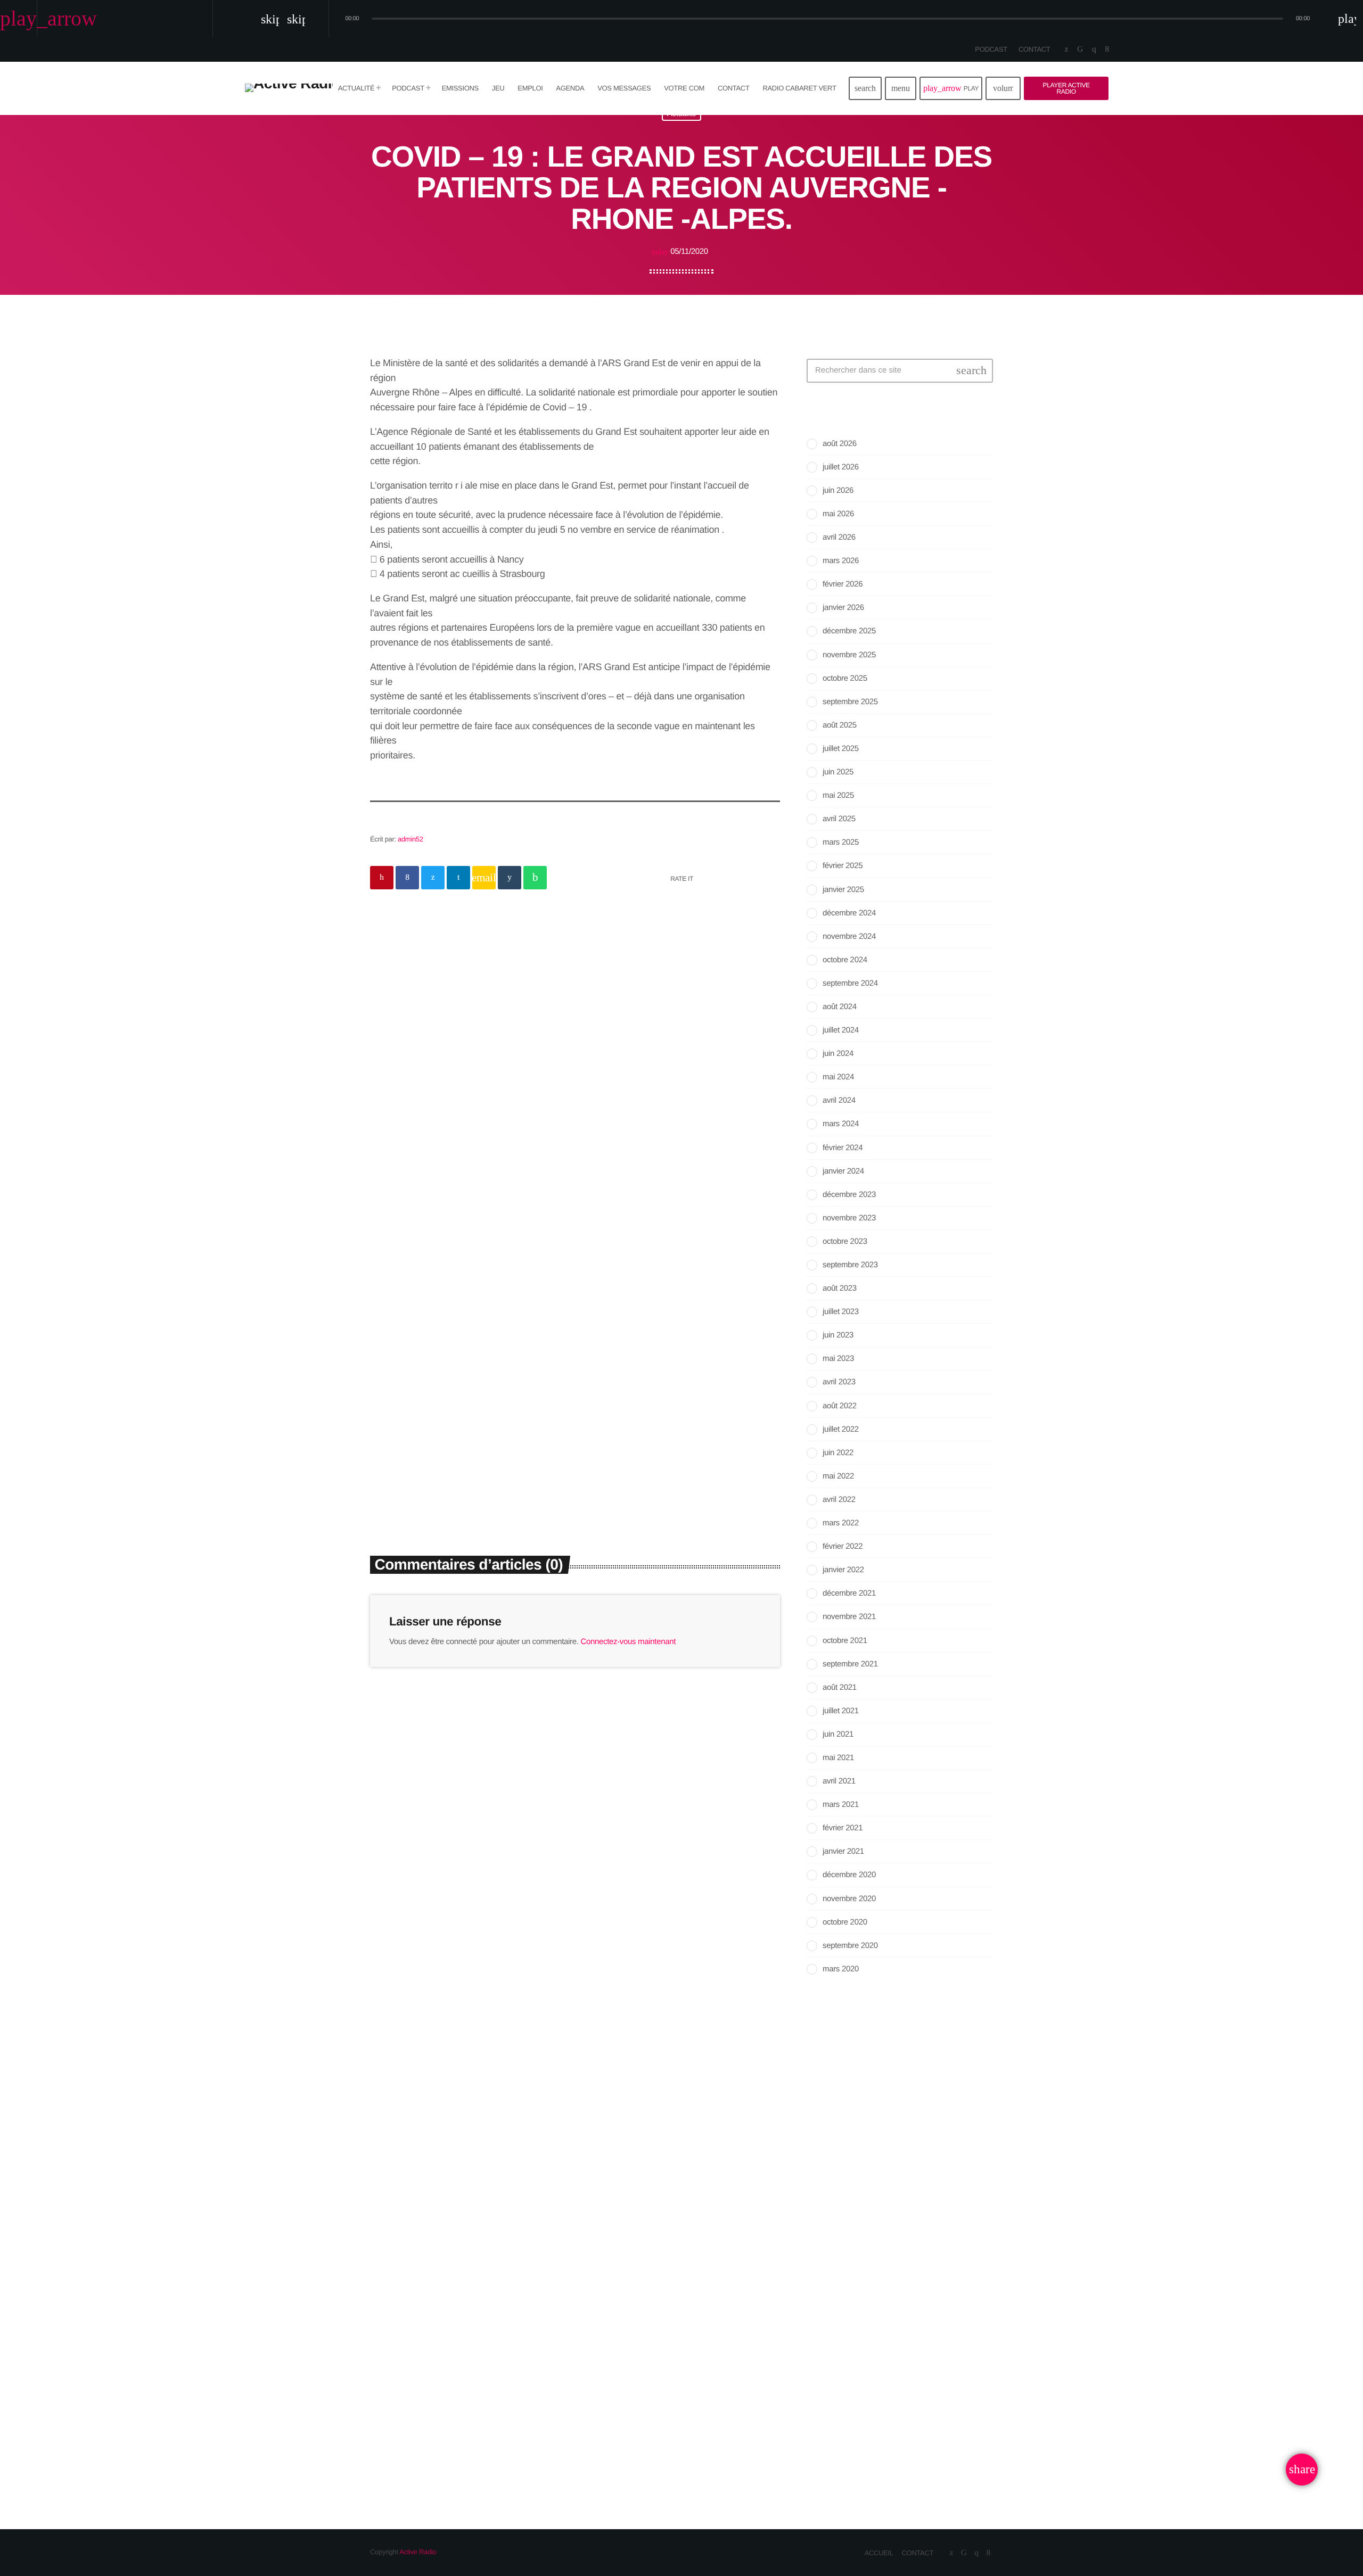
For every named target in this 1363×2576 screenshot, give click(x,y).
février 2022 (843, 1546)
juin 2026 (838, 490)
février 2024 (843, 1148)
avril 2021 (839, 1781)
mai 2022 (838, 1476)
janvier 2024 (843, 1171)
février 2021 (843, 1828)
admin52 (410, 839)
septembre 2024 (850, 983)
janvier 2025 (843, 890)
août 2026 (840, 444)
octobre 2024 (845, 960)
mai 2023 (838, 1359)
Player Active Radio (1066, 88)
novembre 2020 (849, 1899)
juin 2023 (838, 1335)
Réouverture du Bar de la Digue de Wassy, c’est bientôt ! (920, 2323)
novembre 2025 (849, 655)
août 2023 (840, 1288)
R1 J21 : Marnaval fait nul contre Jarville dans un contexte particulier (911, 2377)
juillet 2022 (841, 1429)
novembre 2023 (849, 1218)
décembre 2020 (849, 1875)
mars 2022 (841, 1523)
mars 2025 (841, 842)
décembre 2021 (849, 1593)
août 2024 (840, 1007)
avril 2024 (839, 1100)
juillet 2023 (841, 1312)
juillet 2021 (841, 1711)
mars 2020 (841, 1969)
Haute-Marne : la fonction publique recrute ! (911, 2263)
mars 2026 (841, 561)
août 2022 (840, 1406)
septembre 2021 (850, 1664)
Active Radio (418, 2552)
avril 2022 (839, 1500)
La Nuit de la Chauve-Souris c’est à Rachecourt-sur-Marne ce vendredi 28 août (466, 1429)
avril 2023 (839, 1382)
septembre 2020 (850, 1946)
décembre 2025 (849, 631)
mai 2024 (838, 1077)
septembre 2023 (850, 1265)
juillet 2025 (841, 749)
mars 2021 (841, 1805)
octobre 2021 (845, 1641)
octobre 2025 (845, 678)
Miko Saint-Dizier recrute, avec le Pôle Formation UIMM (919, 2209)
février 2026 (843, 584)
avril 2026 (839, 537)
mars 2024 (841, 1124)
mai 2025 (838, 795)
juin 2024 (838, 1054)
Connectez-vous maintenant (628, 1642)
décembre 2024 (849, 913)
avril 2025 (839, 819)
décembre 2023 (849, 1195)
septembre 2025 (850, 702)
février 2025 (843, 866)
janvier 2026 (843, 608)
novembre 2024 (849, 936)
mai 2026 (838, 514)
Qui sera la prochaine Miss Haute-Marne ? (914, 2426)
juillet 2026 (841, 467)
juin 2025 (838, 772)
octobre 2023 (845, 1241)
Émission (836, 2094)
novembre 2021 (849, 1617)
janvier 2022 (843, 1570)
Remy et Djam (860, 2115)
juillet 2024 (841, 1030)
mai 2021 (838, 1758)
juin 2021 (838, 1734)
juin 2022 (838, 1453)
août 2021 (840, 1687)
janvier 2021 (843, 1851)
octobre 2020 (845, 1922)
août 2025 (840, 725)
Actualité (414, 998)
